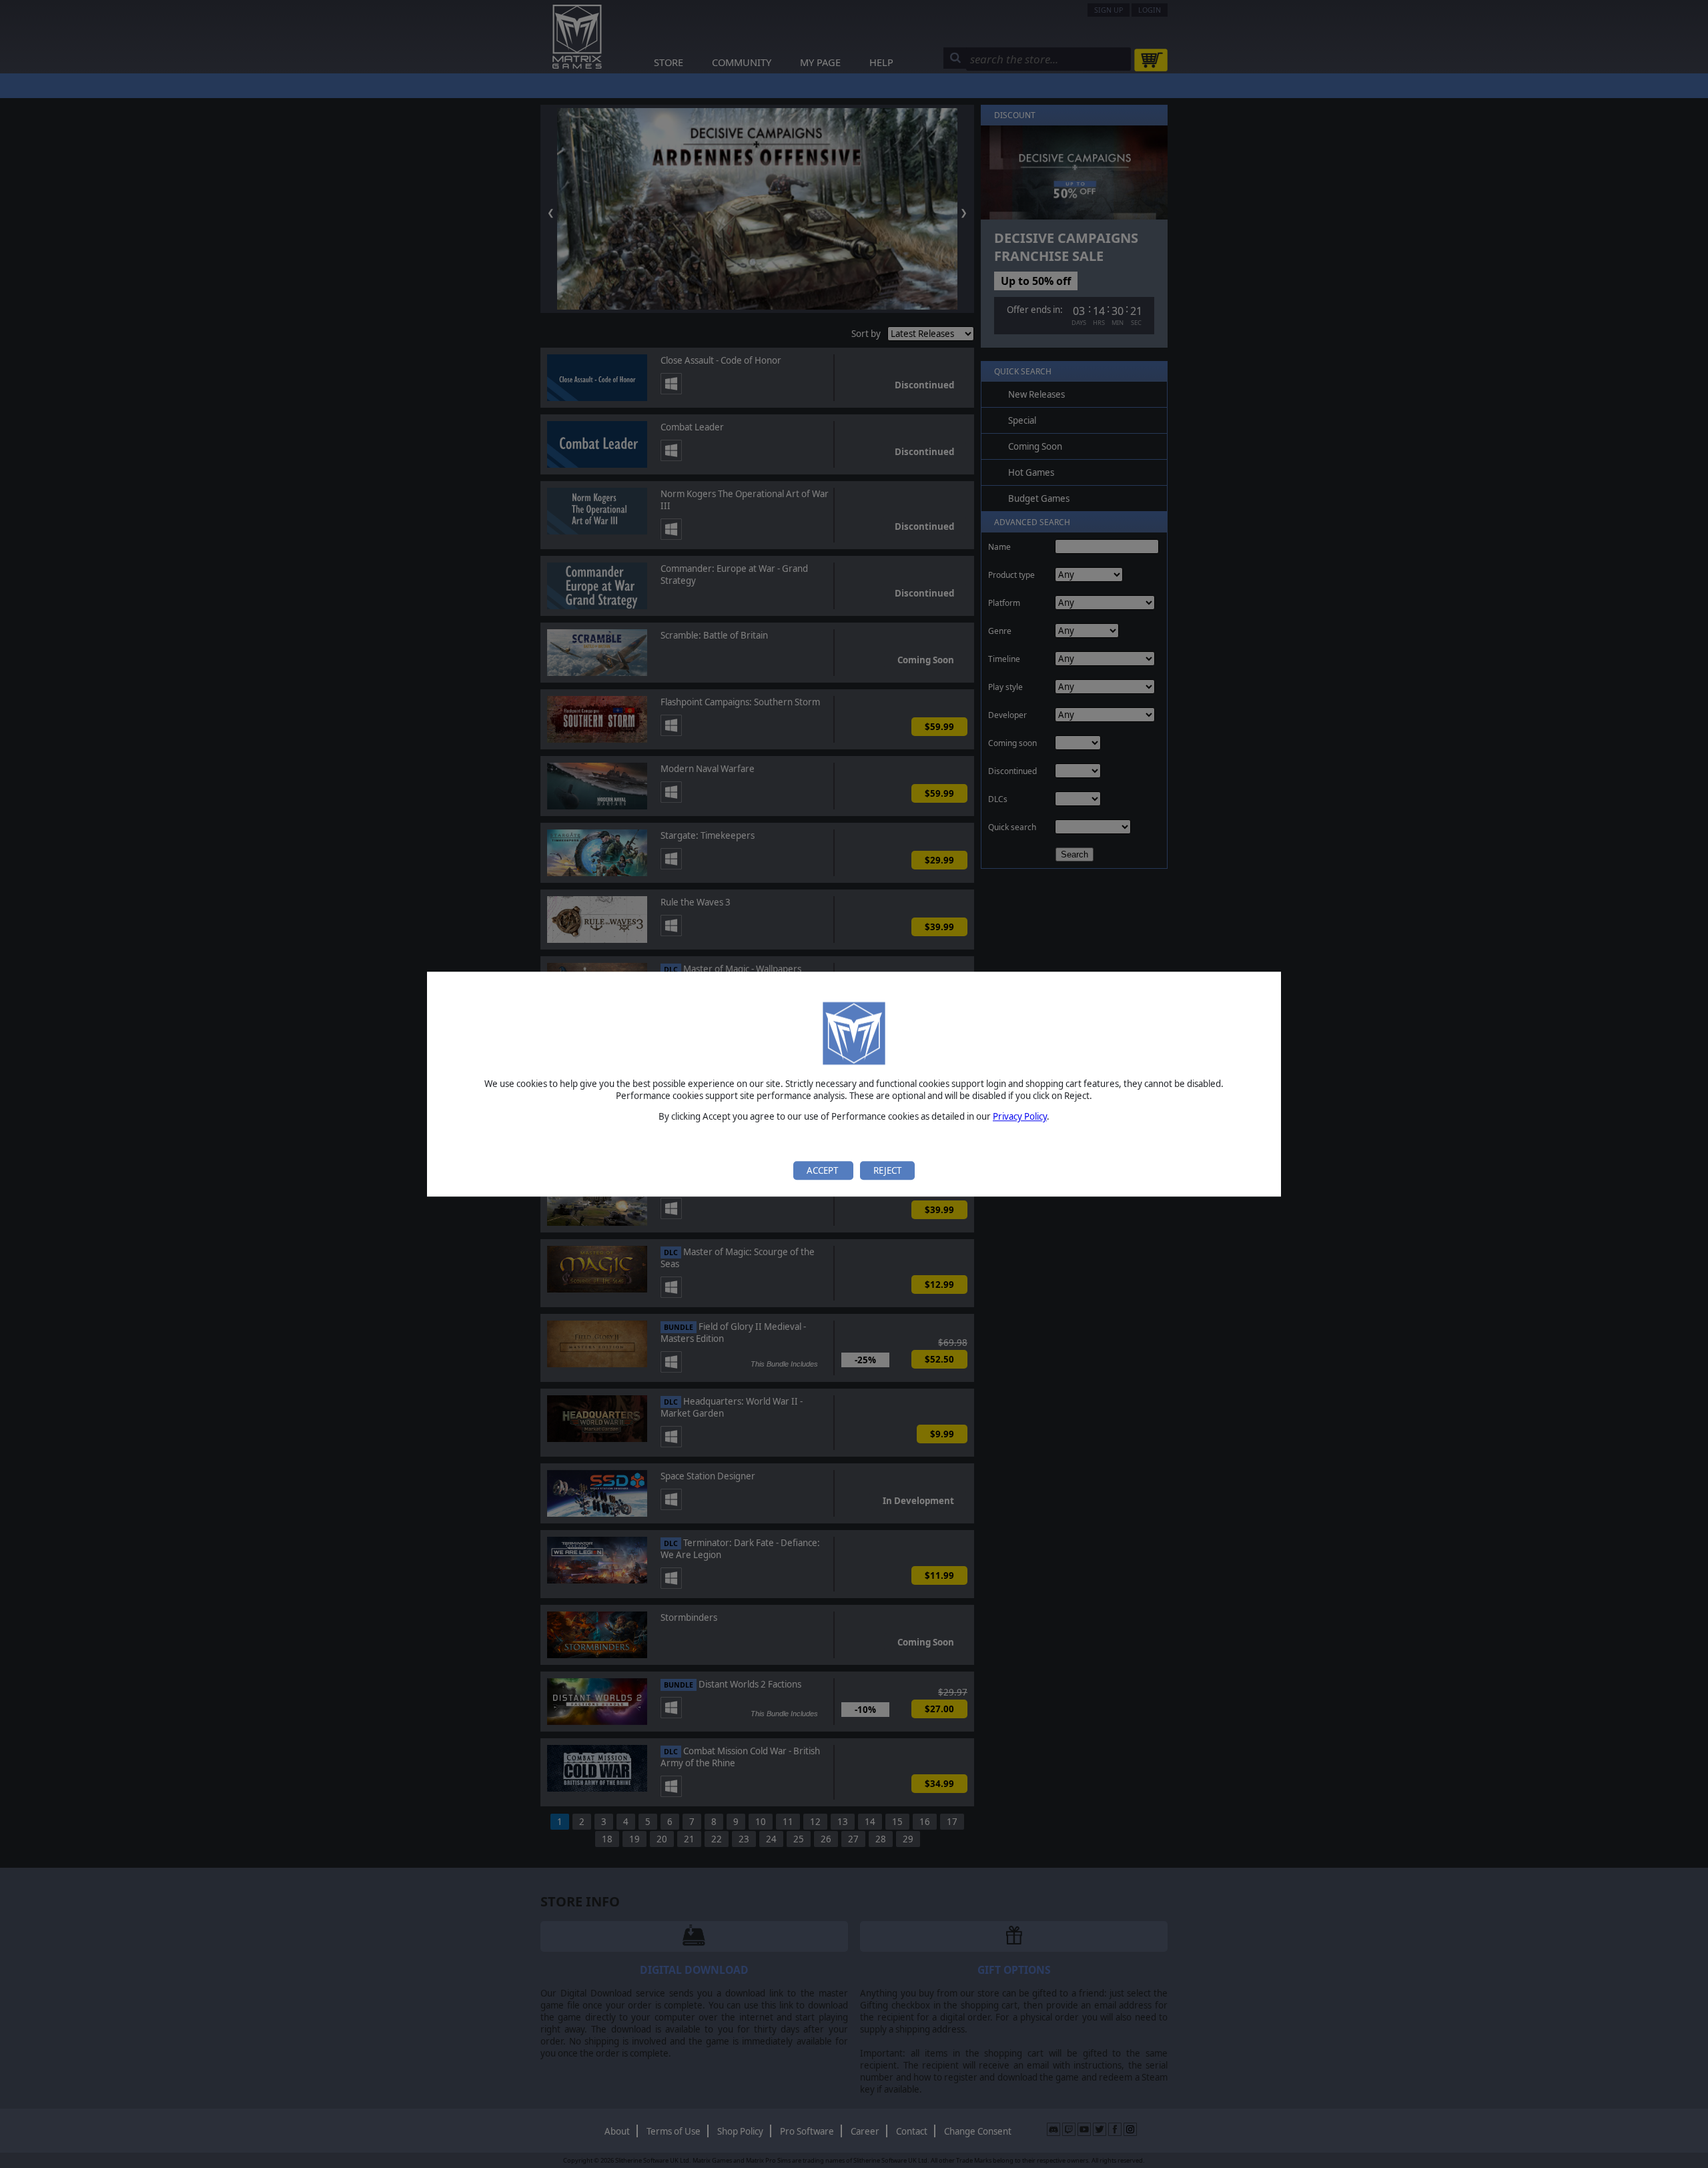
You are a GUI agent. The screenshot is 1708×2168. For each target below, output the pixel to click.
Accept (823, 1170)
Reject (887, 1170)
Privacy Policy (1020, 1117)
